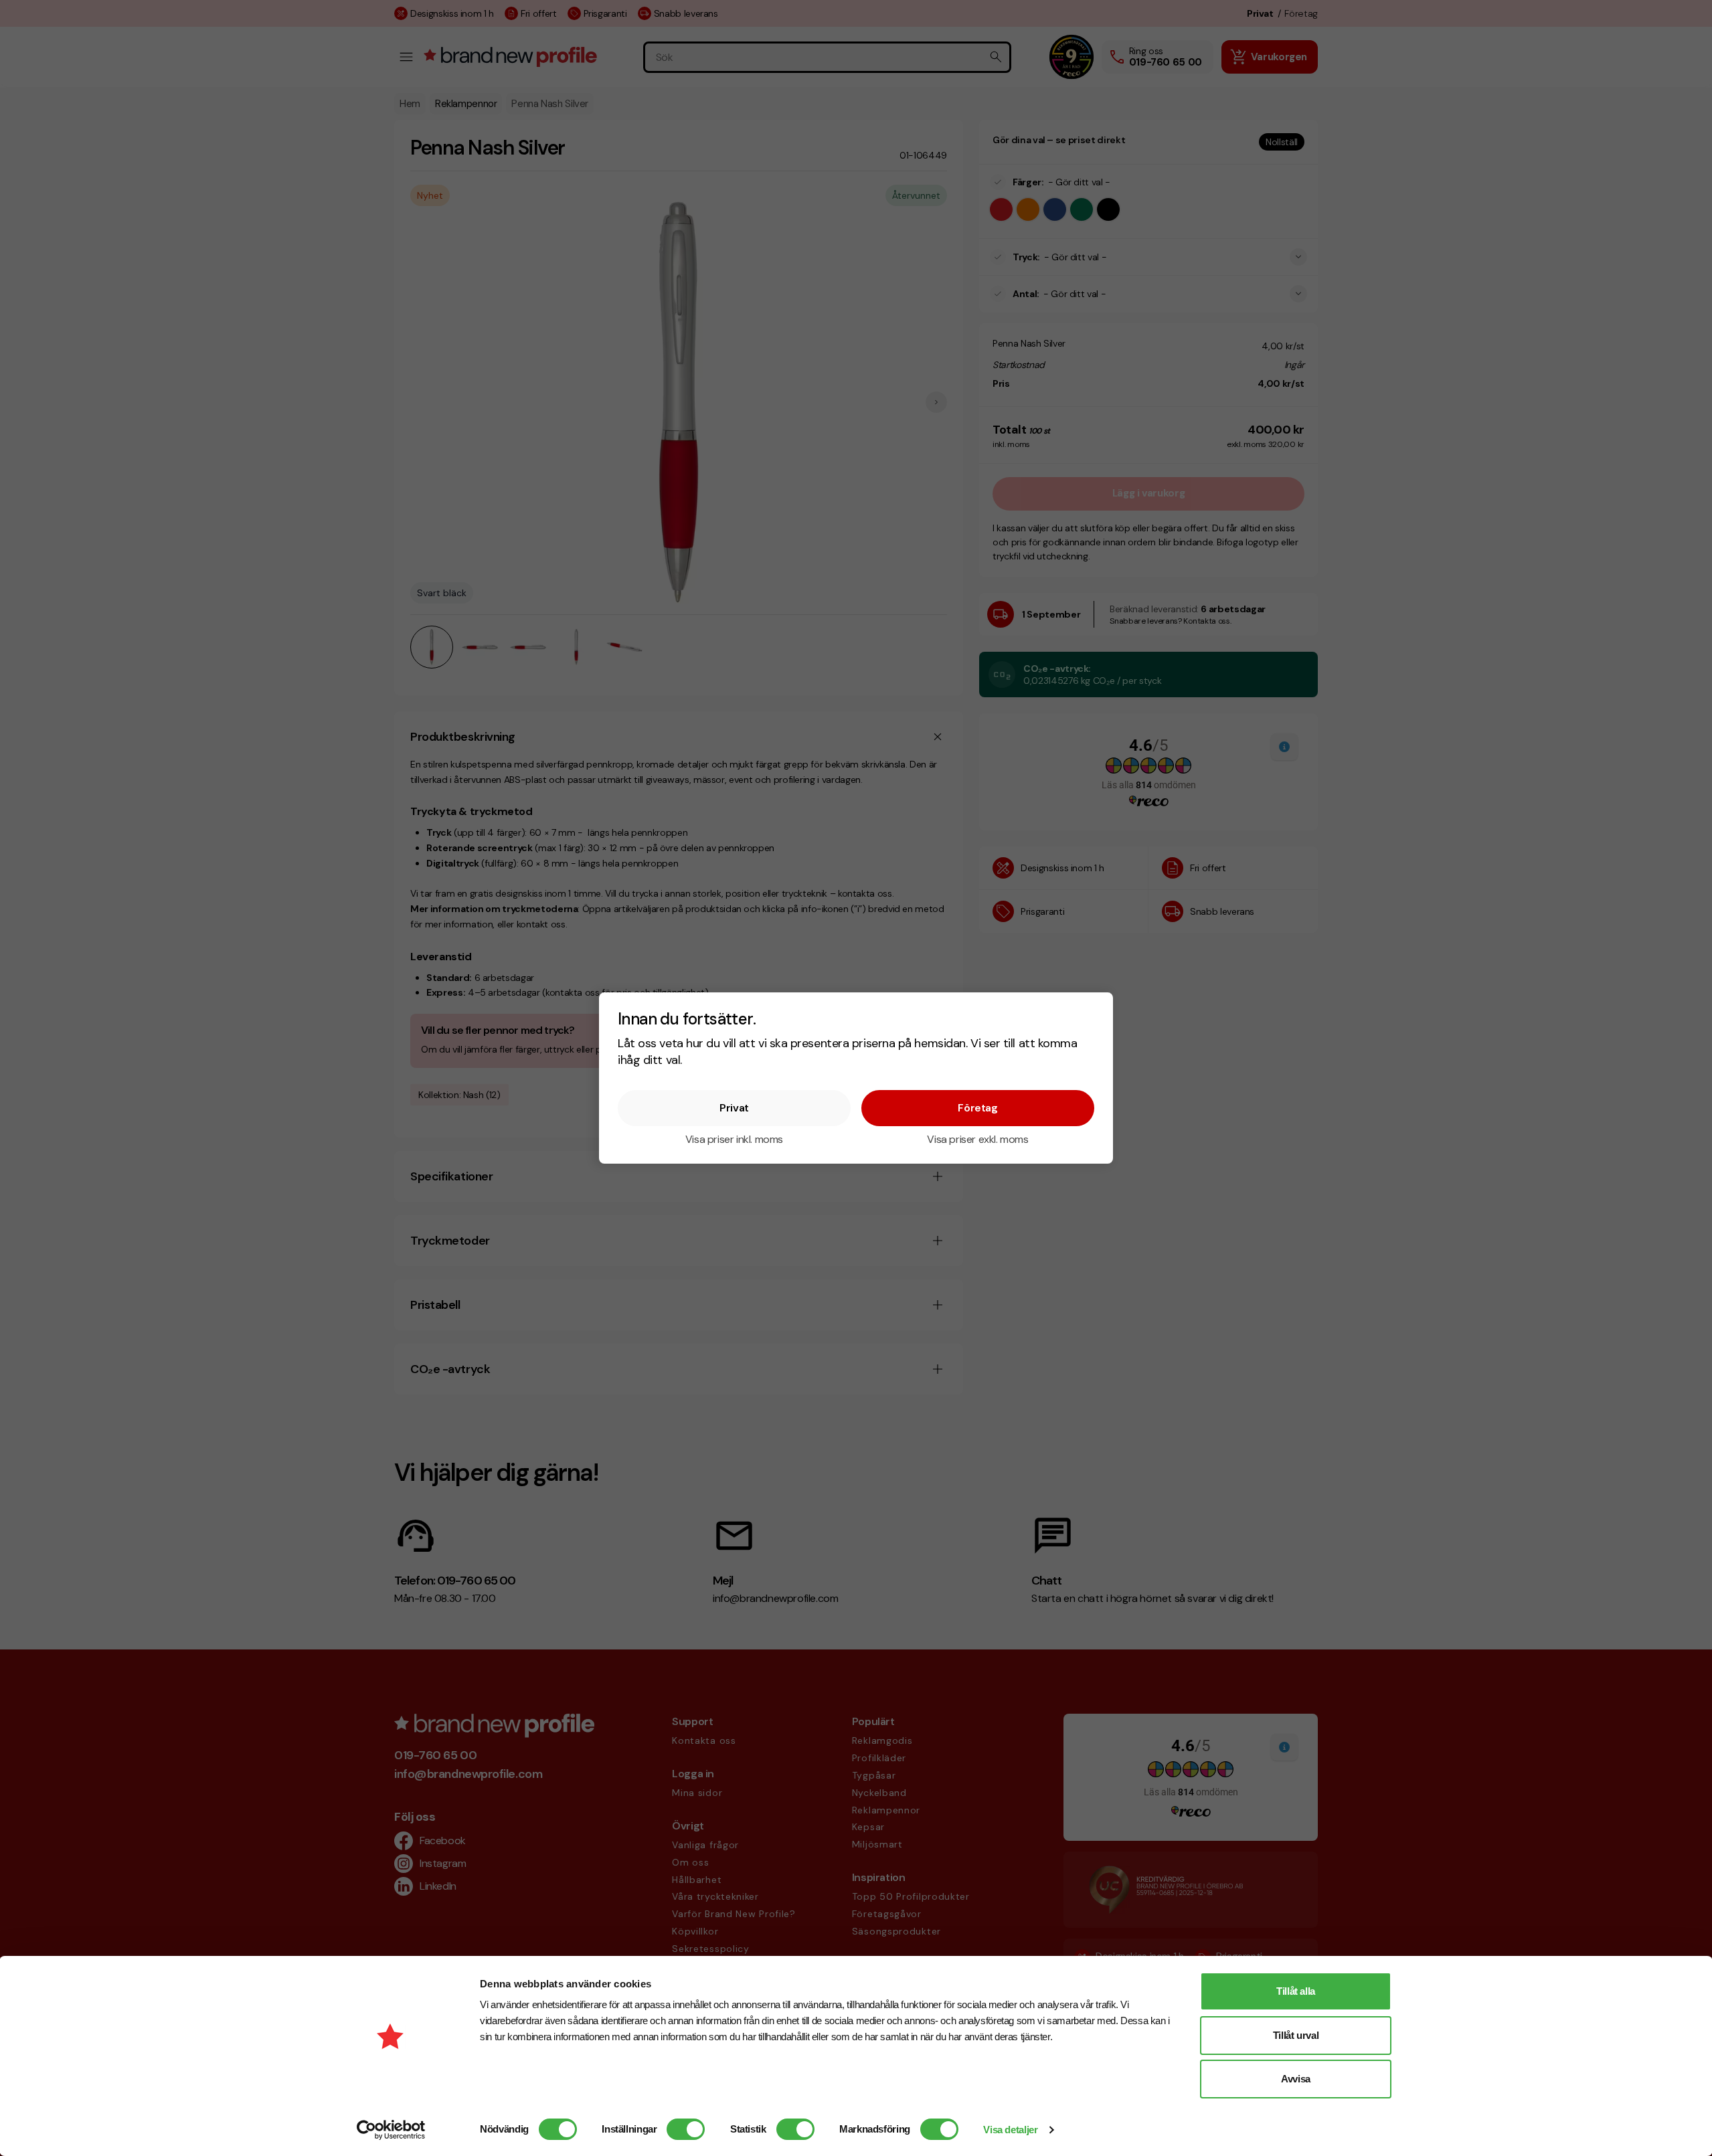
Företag (977, 1108)
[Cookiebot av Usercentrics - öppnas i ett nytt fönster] (391, 2130)
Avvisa (1296, 2079)
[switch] (686, 2129)
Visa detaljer (1010, 2130)
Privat (734, 1108)
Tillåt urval (1296, 2035)
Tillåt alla (1296, 1991)
